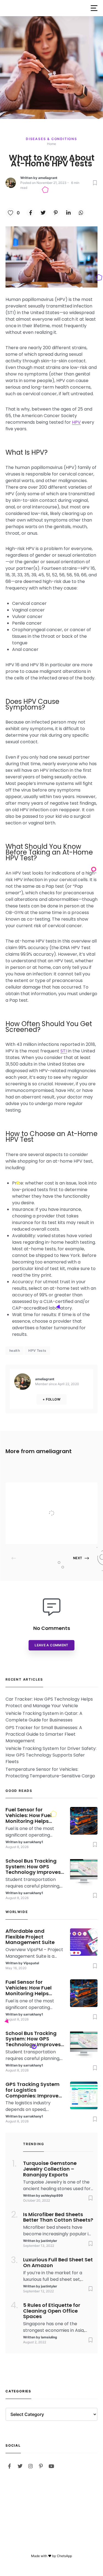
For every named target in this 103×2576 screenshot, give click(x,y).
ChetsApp (64, 2556)
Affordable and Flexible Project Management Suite (66, 1502)
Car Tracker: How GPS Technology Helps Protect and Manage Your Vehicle (49, 1702)
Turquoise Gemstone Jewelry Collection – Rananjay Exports (50, 2169)
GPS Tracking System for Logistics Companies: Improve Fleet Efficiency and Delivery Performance (33, 2090)
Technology (55, 1490)
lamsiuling (49, 2337)
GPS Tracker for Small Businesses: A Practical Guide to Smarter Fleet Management (44, 1734)
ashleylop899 (52, 2195)
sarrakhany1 (33, 1842)
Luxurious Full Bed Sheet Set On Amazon (58, 2263)
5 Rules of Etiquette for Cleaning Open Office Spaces (52, 2311)
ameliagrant (48, 178)
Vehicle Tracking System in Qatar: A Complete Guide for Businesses (44, 1717)
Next (78, 1558)
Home (51, 144)
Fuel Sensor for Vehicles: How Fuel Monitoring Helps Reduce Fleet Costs (30, 1815)
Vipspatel (51, 1533)
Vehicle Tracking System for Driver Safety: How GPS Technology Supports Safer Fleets (51, 1755)
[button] (94, 8)
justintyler (49, 2241)
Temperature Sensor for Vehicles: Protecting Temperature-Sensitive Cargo (50, 1773)
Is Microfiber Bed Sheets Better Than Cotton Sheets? (58, 2218)
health (15, 1350)
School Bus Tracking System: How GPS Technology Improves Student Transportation (33, 1867)
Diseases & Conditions (51, 139)
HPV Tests (37, 1350)
